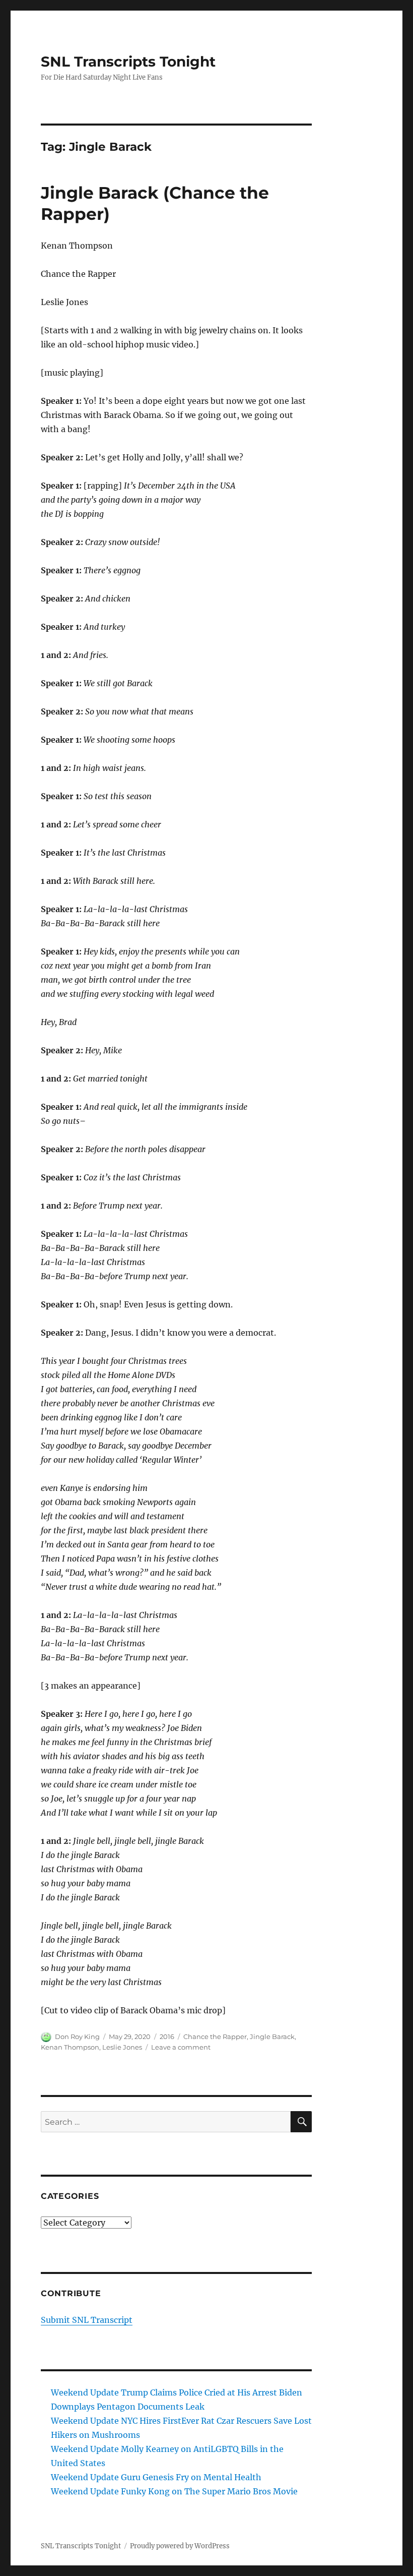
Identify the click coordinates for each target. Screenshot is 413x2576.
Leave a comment (181, 2047)
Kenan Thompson (70, 2047)
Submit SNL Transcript (87, 2320)
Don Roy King (77, 2036)
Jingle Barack (272, 2036)
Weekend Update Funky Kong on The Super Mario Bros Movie (174, 2491)
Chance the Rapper (215, 2036)
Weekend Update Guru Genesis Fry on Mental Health (156, 2477)
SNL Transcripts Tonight (128, 62)
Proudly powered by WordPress (180, 2546)
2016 (167, 2036)
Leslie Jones (122, 2047)
